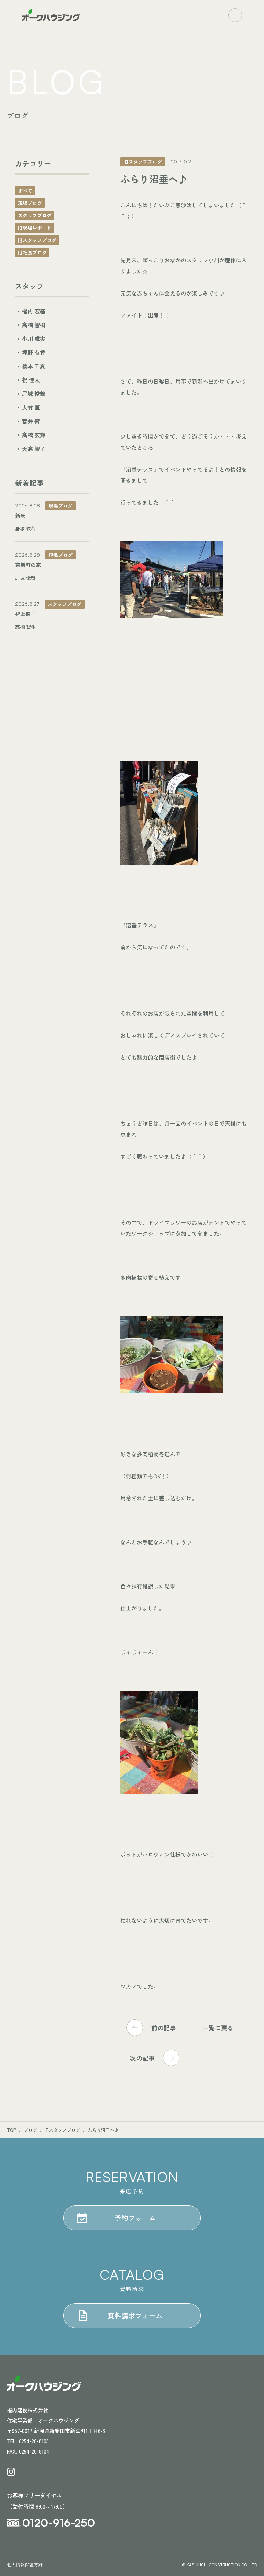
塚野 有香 (34, 352)
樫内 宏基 (34, 311)
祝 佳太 (31, 380)
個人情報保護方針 (25, 2564)
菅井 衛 (31, 421)
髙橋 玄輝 (34, 435)
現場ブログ (30, 203)
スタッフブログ (35, 215)
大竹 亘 (31, 407)
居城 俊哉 (34, 394)
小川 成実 (34, 339)
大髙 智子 (34, 449)
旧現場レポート (35, 228)
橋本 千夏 (34, 366)
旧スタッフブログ (37, 240)
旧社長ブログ (32, 253)
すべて (25, 191)
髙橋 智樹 (34, 325)
